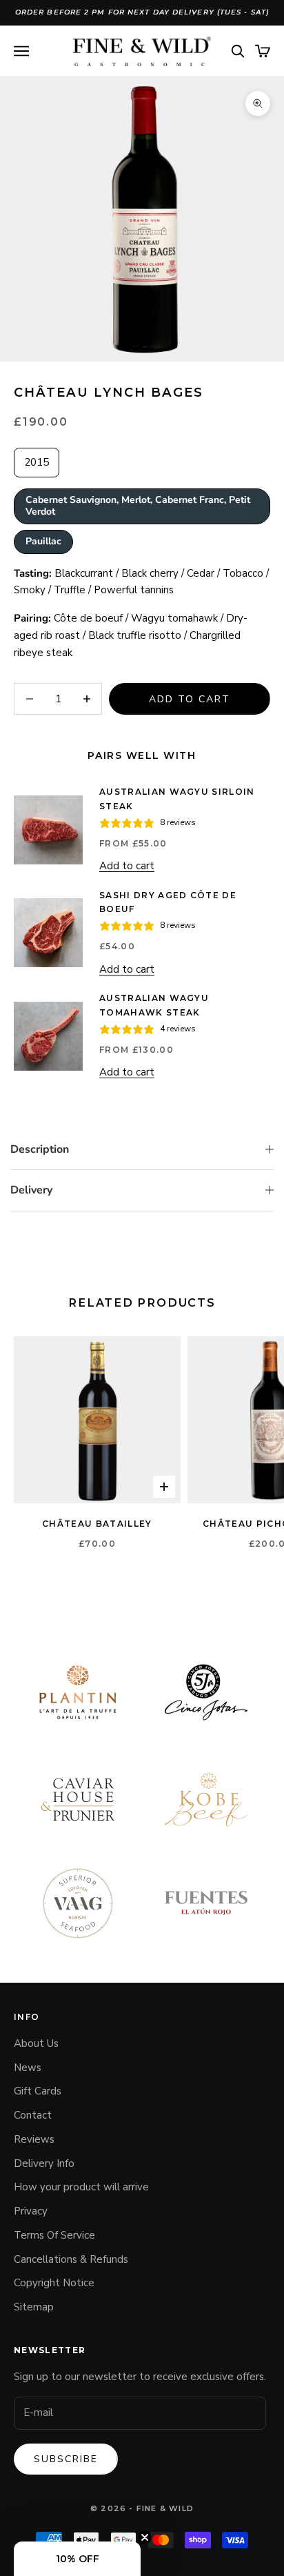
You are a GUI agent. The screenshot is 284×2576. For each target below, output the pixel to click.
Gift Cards (38, 2091)
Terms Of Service (54, 2235)
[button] (77, 2559)
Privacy (31, 2211)
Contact (33, 2115)
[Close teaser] (145, 2537)
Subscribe (66, 2459)
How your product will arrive (81, 2187)
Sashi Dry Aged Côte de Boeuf (168, 902)
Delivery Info (44, 2163)
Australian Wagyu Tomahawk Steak (154, 1005)
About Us (36, 2043)
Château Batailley (97, 1524)
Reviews (34, 2139)
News (28, 2068)
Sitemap (34, 2307)
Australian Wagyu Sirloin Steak (177, 799)
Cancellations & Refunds (71, 2259)
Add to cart (190, 699)
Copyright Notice (54, 2283)
